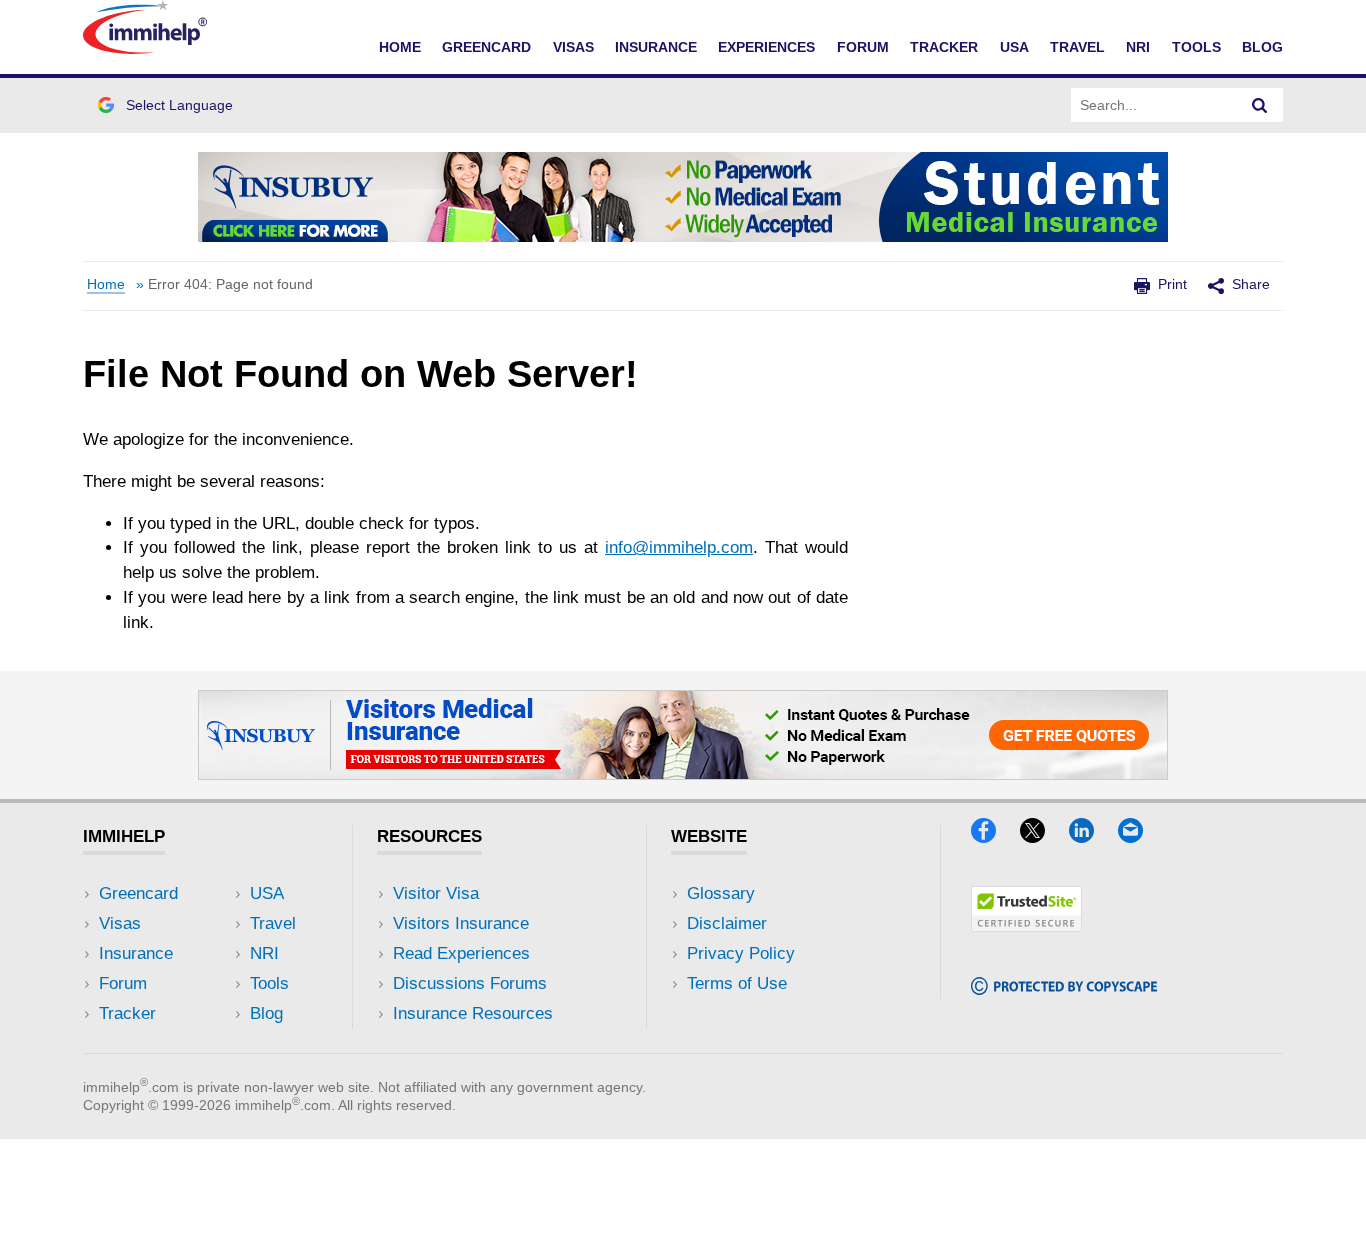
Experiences (766, 47)
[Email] (1140, 836)
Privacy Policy (741, 953)
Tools (1196, 47)
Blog (1262, 47)
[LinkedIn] (1091, 836)
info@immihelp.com (679, 547)
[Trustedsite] (1026, 925)
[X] (1042, 836)
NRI (1138, 47)
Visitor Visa (436, 893)
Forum (863, 47)
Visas (573, 47)
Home (400, 47)
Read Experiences (461, 953)
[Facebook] (993, 836)
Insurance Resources (473, 1013)
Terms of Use (737, 983)
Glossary (721, 893)
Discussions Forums (470, 983)
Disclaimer (727, 923)
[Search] (1260, 105)
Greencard (486, 47)
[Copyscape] (1064, 988)
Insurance (656, 47)
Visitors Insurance (461, 923)
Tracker (944, 47)
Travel (1077, 47)
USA (1014, 47)
